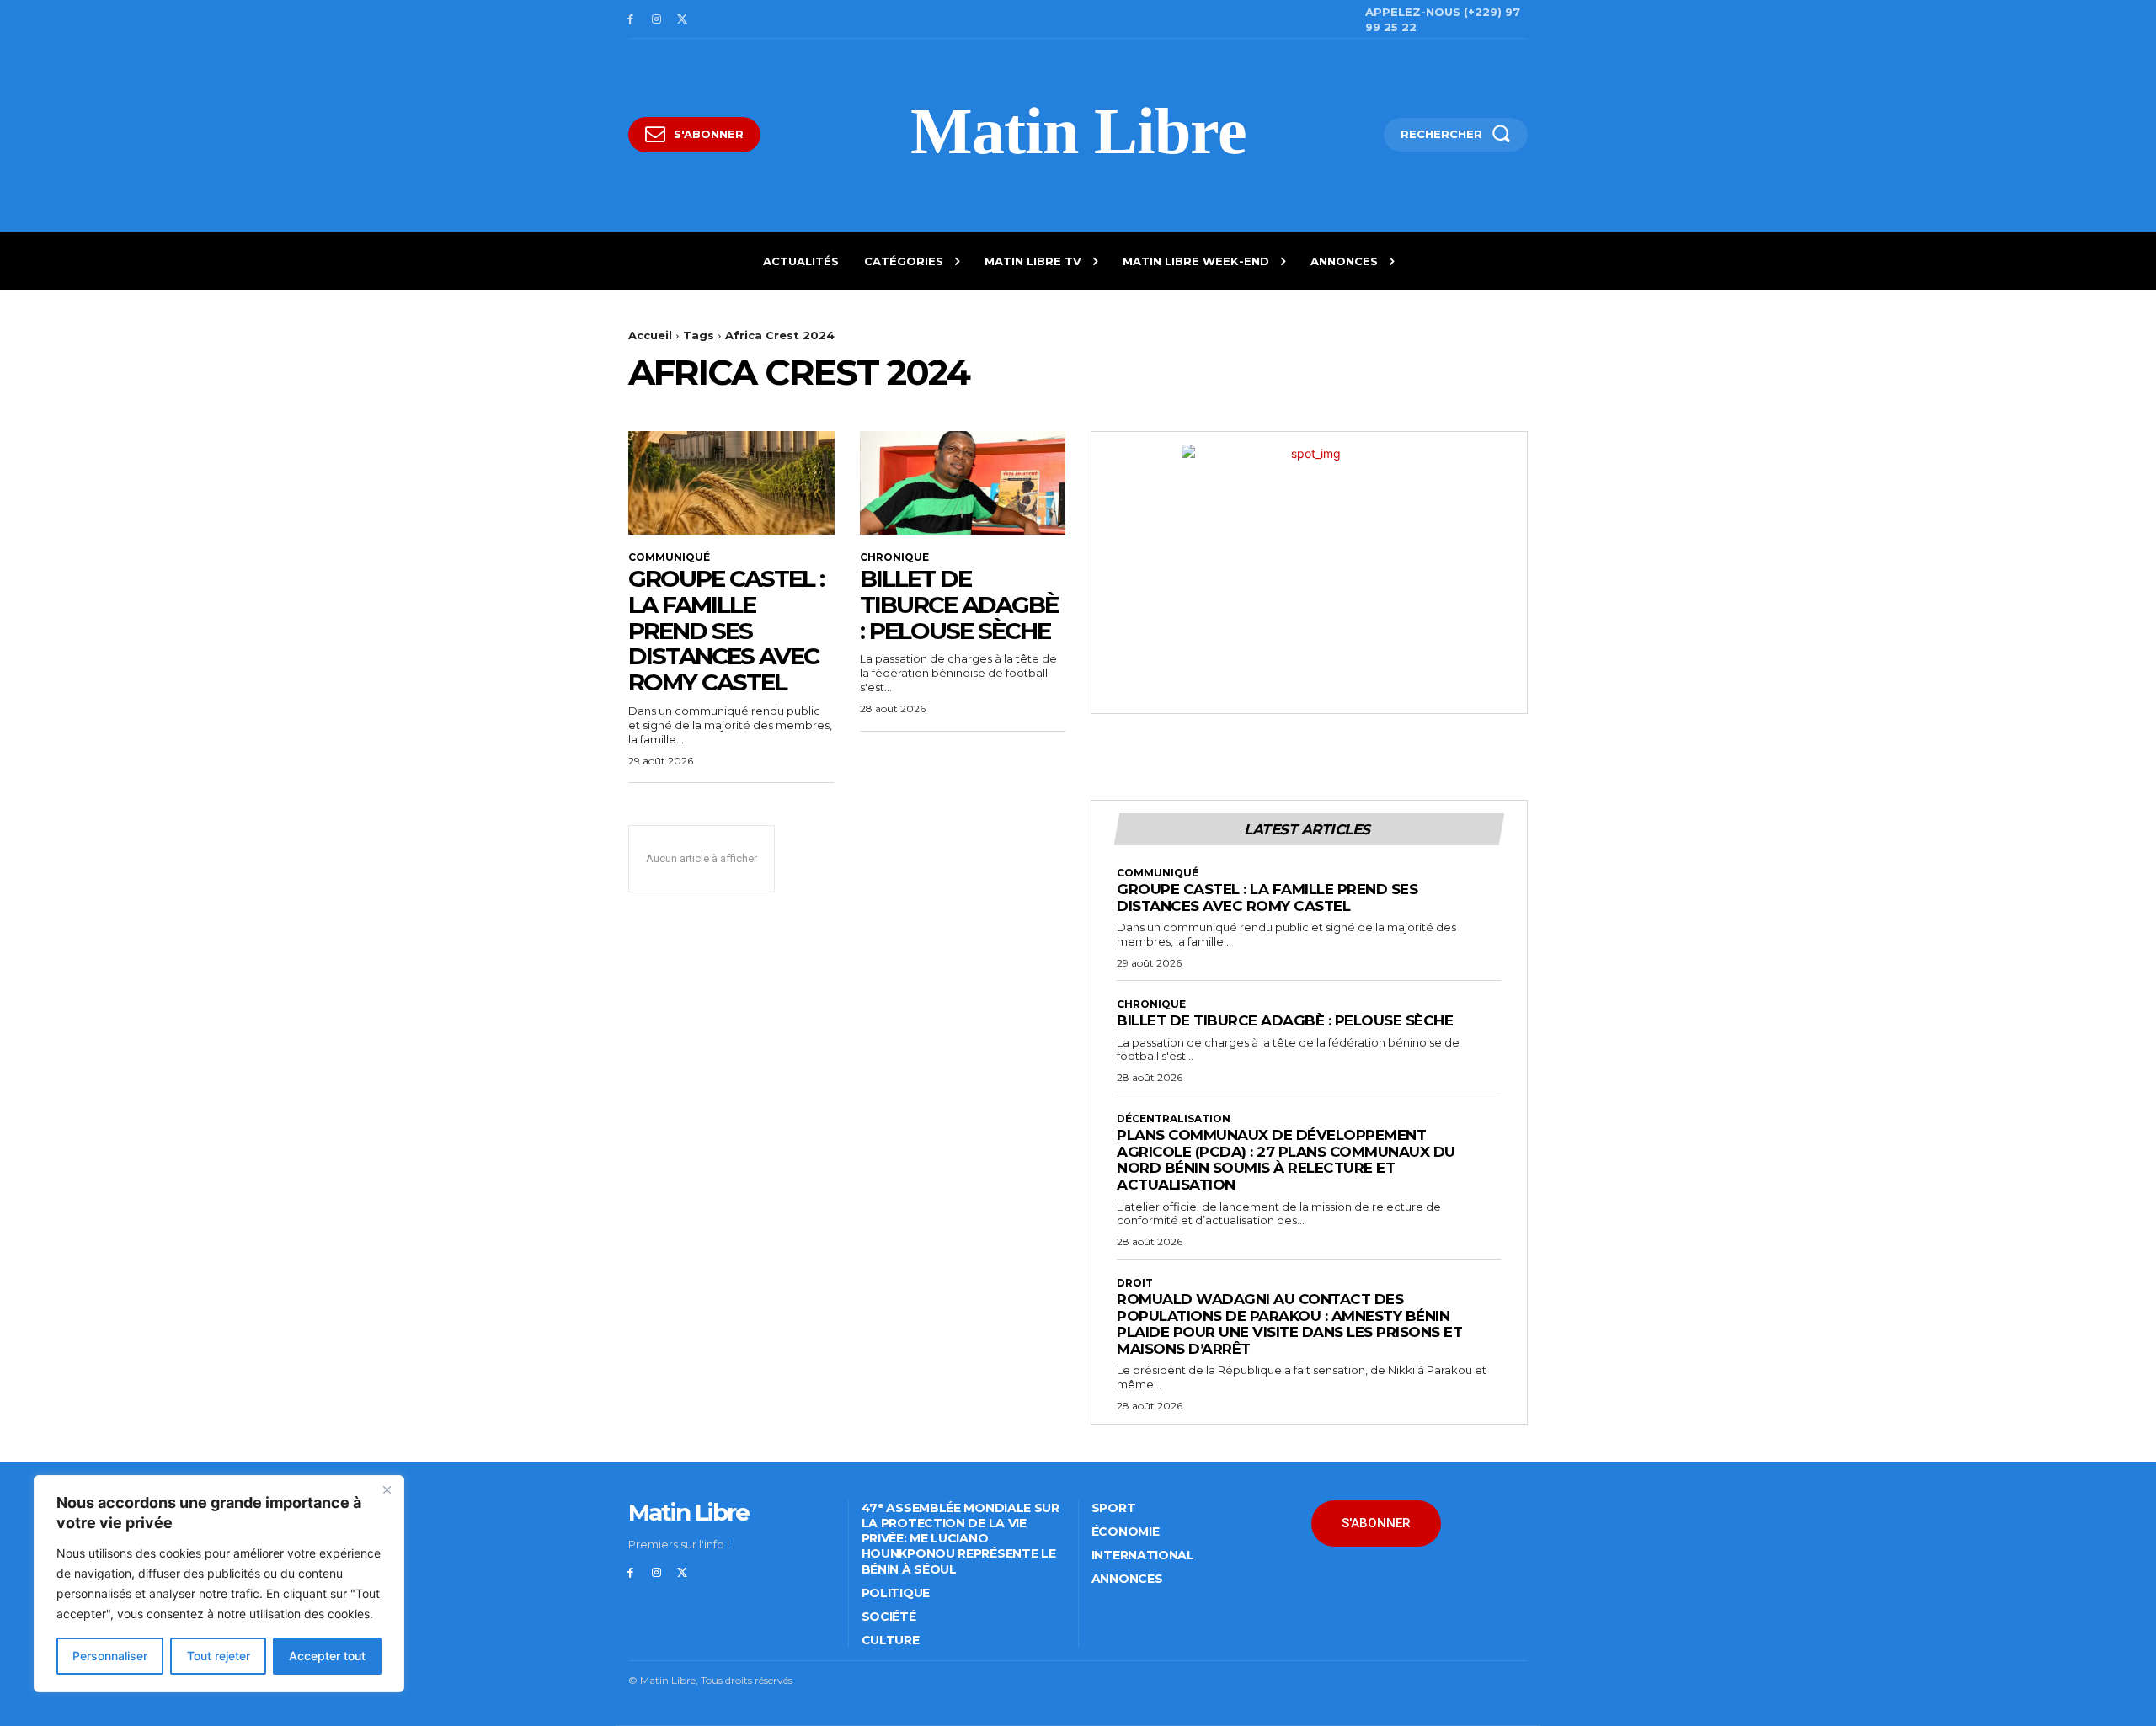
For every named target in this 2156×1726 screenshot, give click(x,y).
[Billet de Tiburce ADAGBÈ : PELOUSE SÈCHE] (963, 482)
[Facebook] (630, 20)
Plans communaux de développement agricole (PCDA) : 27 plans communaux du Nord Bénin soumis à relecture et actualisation (1286, 1160)
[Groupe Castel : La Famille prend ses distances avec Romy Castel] (731, 482)
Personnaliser (110, 1656)
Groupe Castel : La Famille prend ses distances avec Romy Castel (726, 630)
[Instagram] (656, 20)
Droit (1135, 1283)
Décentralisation (1174, 1119)
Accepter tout (327, 1656)
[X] (683, 20)
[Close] (387, 1489)
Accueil (650, 335)
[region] (219, 1584)
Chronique (894, 557)
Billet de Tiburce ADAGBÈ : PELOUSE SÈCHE (959, 605)
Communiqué (669, 557)
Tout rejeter (219, 1656)
